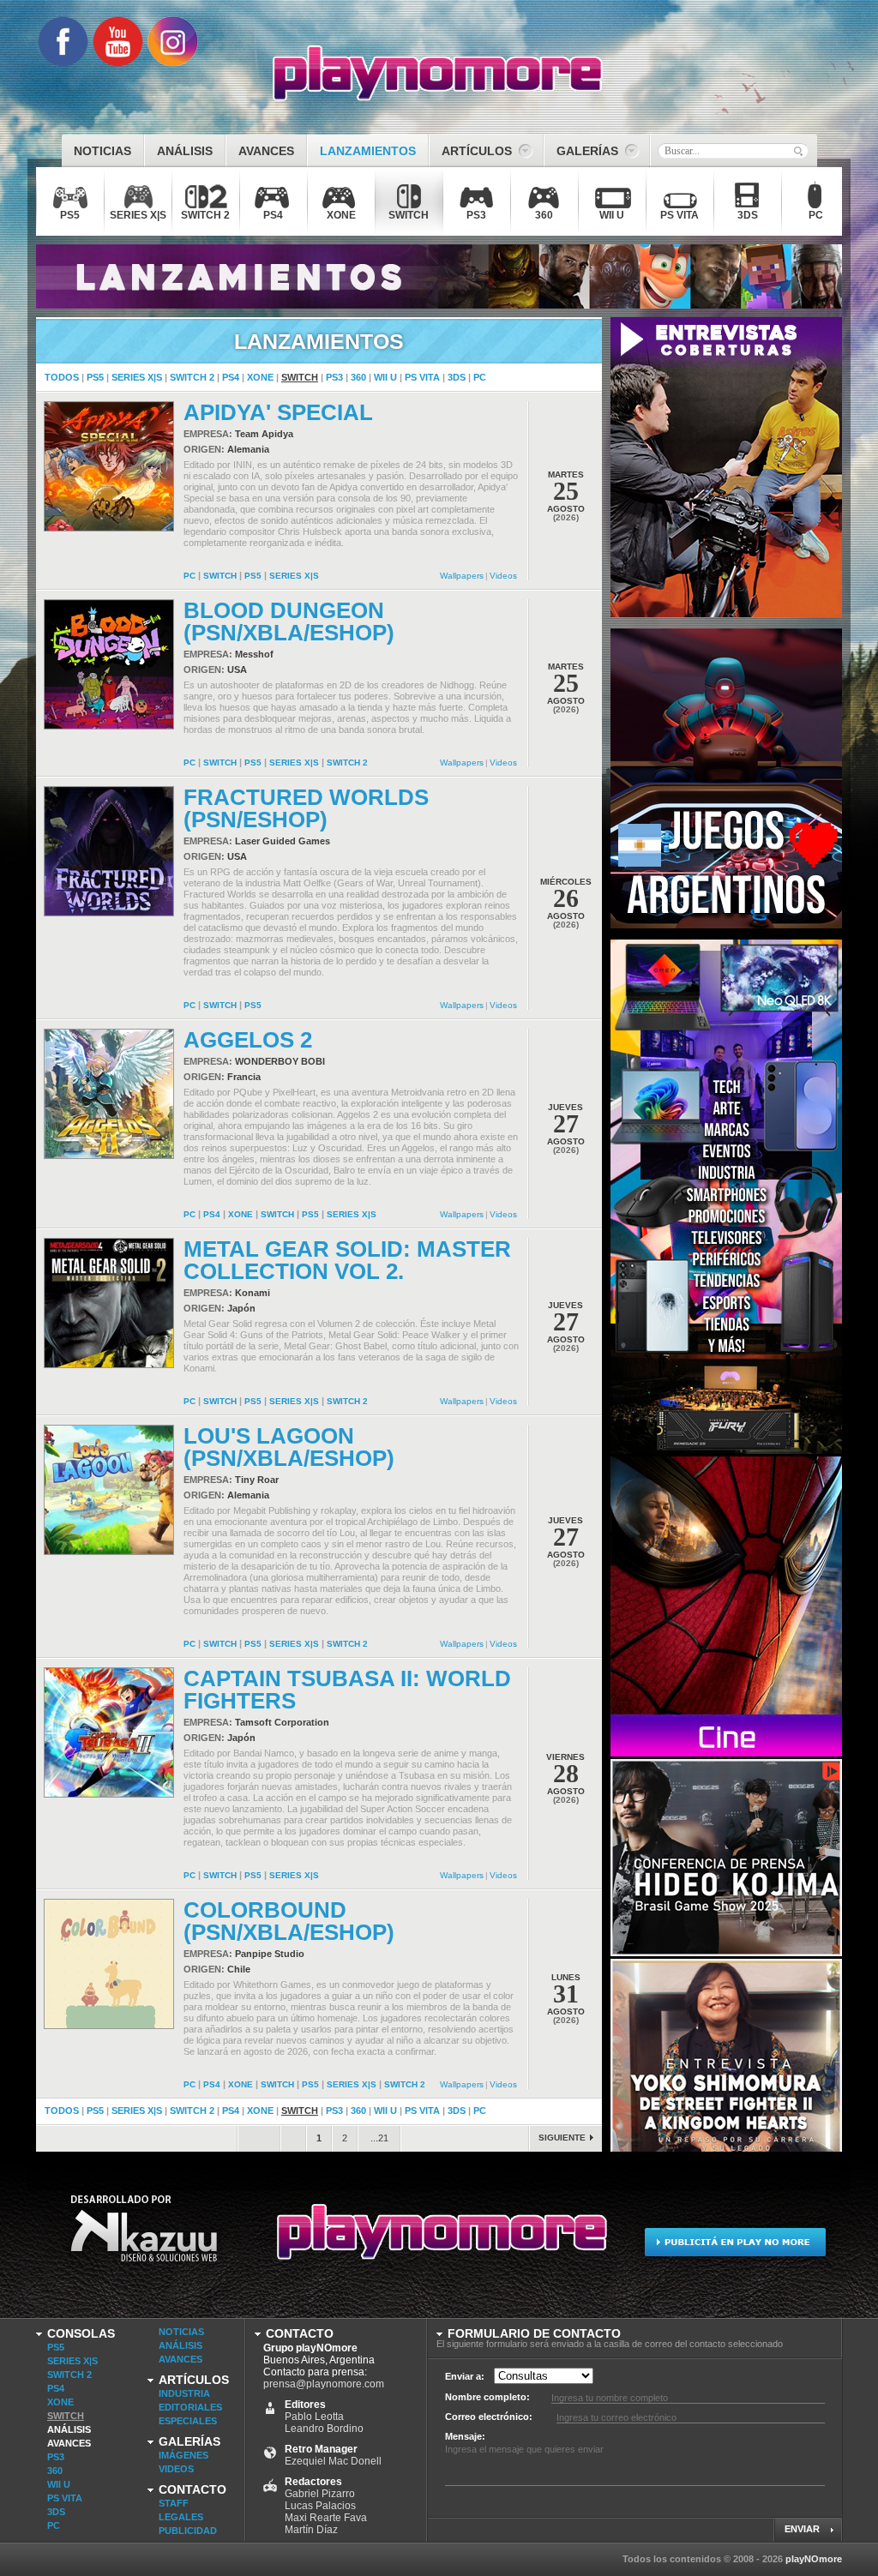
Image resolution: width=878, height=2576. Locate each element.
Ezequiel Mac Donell (333, 2461)
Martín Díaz (311, 2530)
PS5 (95, 377)
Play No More (439, 2240)
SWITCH (300, 377)
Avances (69, 2443)
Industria (184, 2393)
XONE (260, 377)
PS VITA (422, 377)
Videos (503, 576)
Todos (62, 377)
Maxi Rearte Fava (326, 2518)
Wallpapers (462, 576)
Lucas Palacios (320, 2506)
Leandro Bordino (324, 2429)
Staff (174, 2503)
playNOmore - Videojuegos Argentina (438, 74)
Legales (181, 2517)
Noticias (181, 2332)
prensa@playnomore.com (324, 2384)
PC (480, 377)
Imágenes (183, 2455)
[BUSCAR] (798, 151)
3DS (457, 377)
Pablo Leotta (314, 2417)
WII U (385, 377)
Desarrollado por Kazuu (144, 2240)
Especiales (188, 2421)
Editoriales (190, 2407)
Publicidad (188, 2531)
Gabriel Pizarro (320, 2494)
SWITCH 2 (192, 377)
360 (358, 377)
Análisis (69, 2429)
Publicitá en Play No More (734, 2240)
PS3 (334, 377)
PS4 (231, 377)
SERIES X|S (137, 377)
